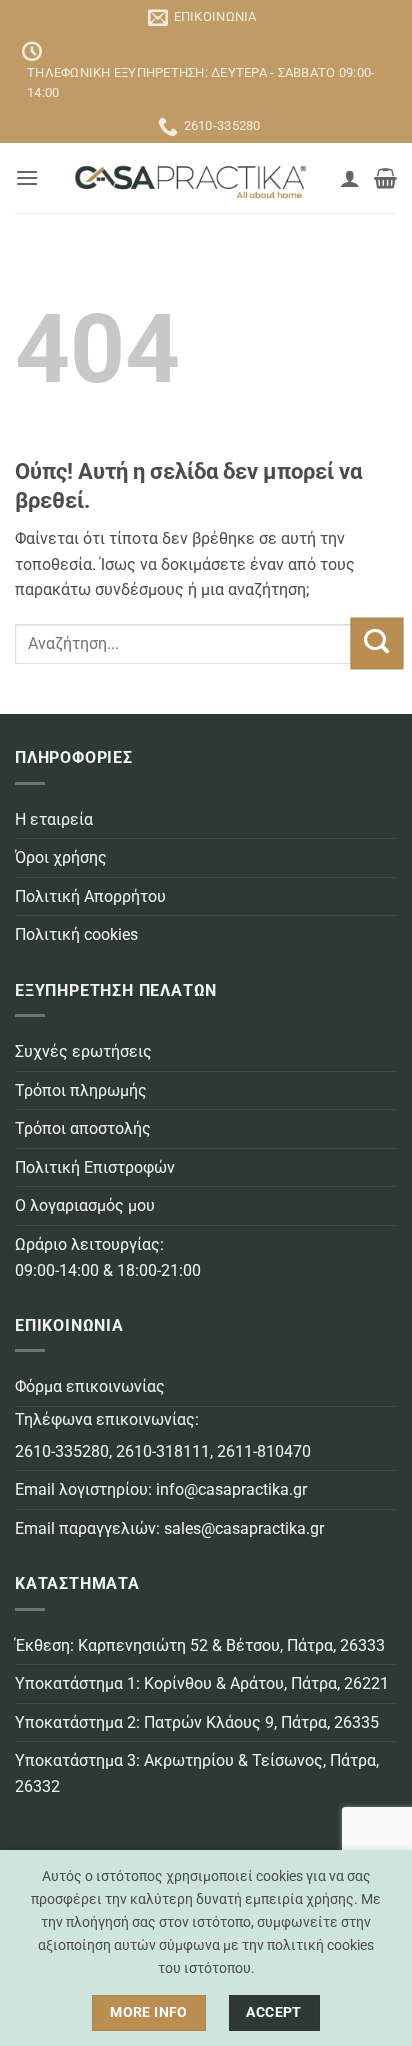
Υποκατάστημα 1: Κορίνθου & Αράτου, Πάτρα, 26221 (202, 1683)
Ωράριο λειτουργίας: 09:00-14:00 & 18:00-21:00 (108, 1257)
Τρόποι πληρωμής (81, 1090)
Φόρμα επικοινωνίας (90, 1386)
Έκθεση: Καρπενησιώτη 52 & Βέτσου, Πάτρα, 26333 (200, 1645)
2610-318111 (163, 1451)
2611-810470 (264, 1451)
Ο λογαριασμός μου (85, 1205)
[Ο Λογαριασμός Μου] (350, 178)
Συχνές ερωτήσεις (83, 1051)
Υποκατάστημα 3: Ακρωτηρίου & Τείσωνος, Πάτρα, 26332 (197, 1773)
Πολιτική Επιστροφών (95, 1167)
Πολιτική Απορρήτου (90, 896)
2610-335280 (62, 1451)
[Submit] (376, 643)
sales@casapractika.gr (244, 1528)
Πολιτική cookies (76, 934)
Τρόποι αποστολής (83, 1128)
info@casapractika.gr (231, 1489)
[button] (27, 177)
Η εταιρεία (54, 819)
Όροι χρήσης (61, 857)
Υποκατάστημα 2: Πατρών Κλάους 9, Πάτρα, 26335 (197, 1722)
